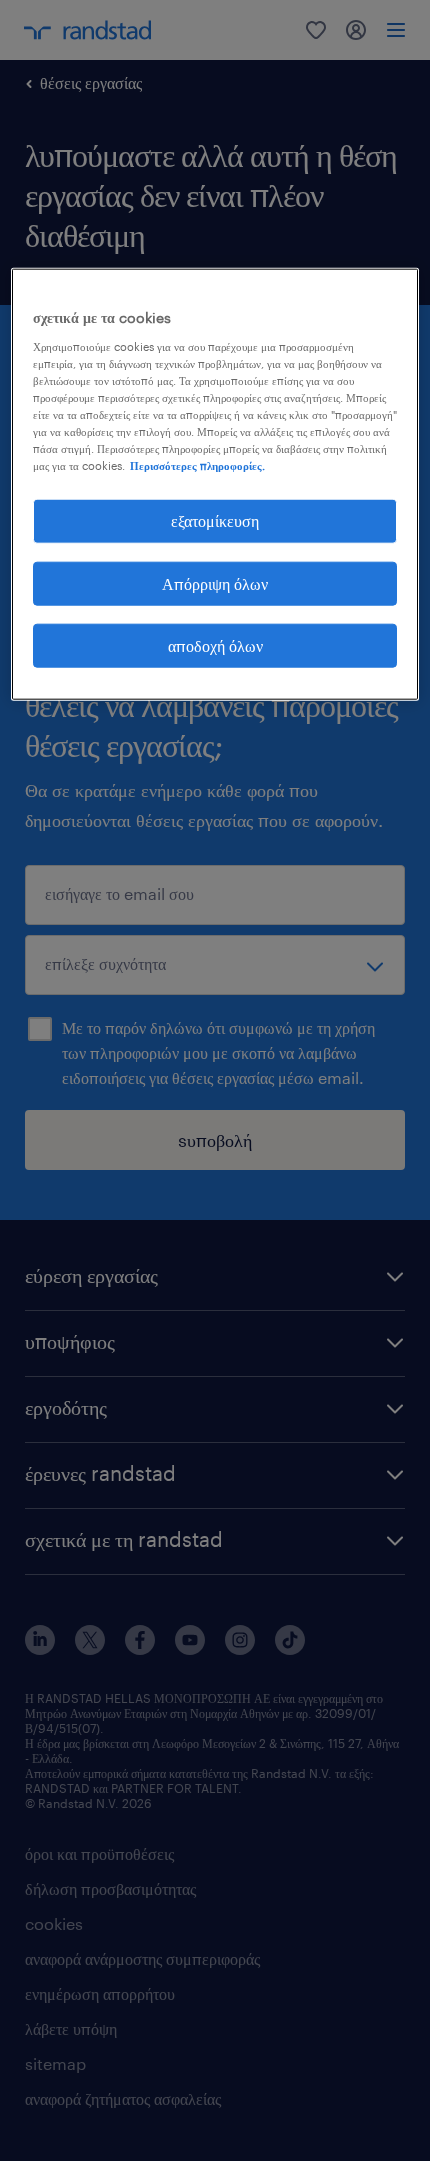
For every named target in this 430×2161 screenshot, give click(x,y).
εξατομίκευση (215, 520)
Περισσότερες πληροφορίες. (197, 465)
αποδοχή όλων (215, 645)
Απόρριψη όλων (215, 582)
